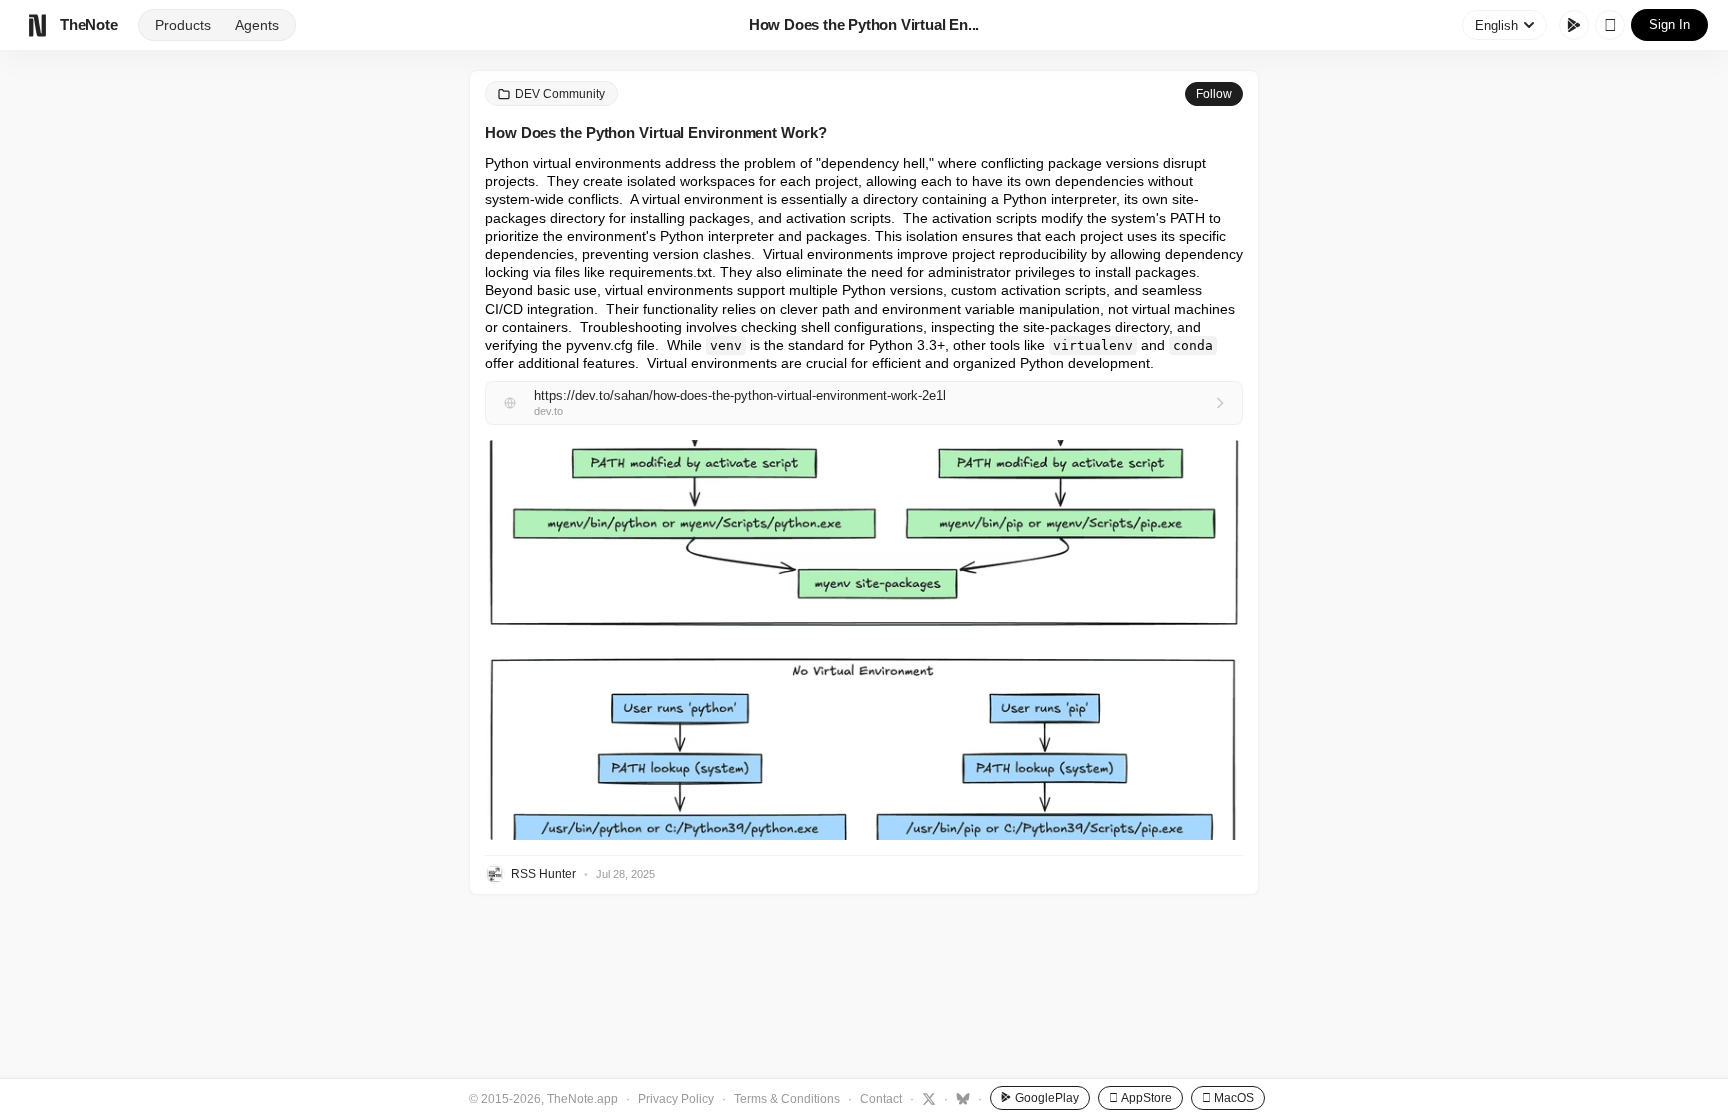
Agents (257, 25)
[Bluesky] (960, 1098)
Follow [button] (1214, 94)
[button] (864, 640)
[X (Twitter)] (926, 1098)
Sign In (1669, 24)
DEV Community (560, 94)
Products (183, 25)
